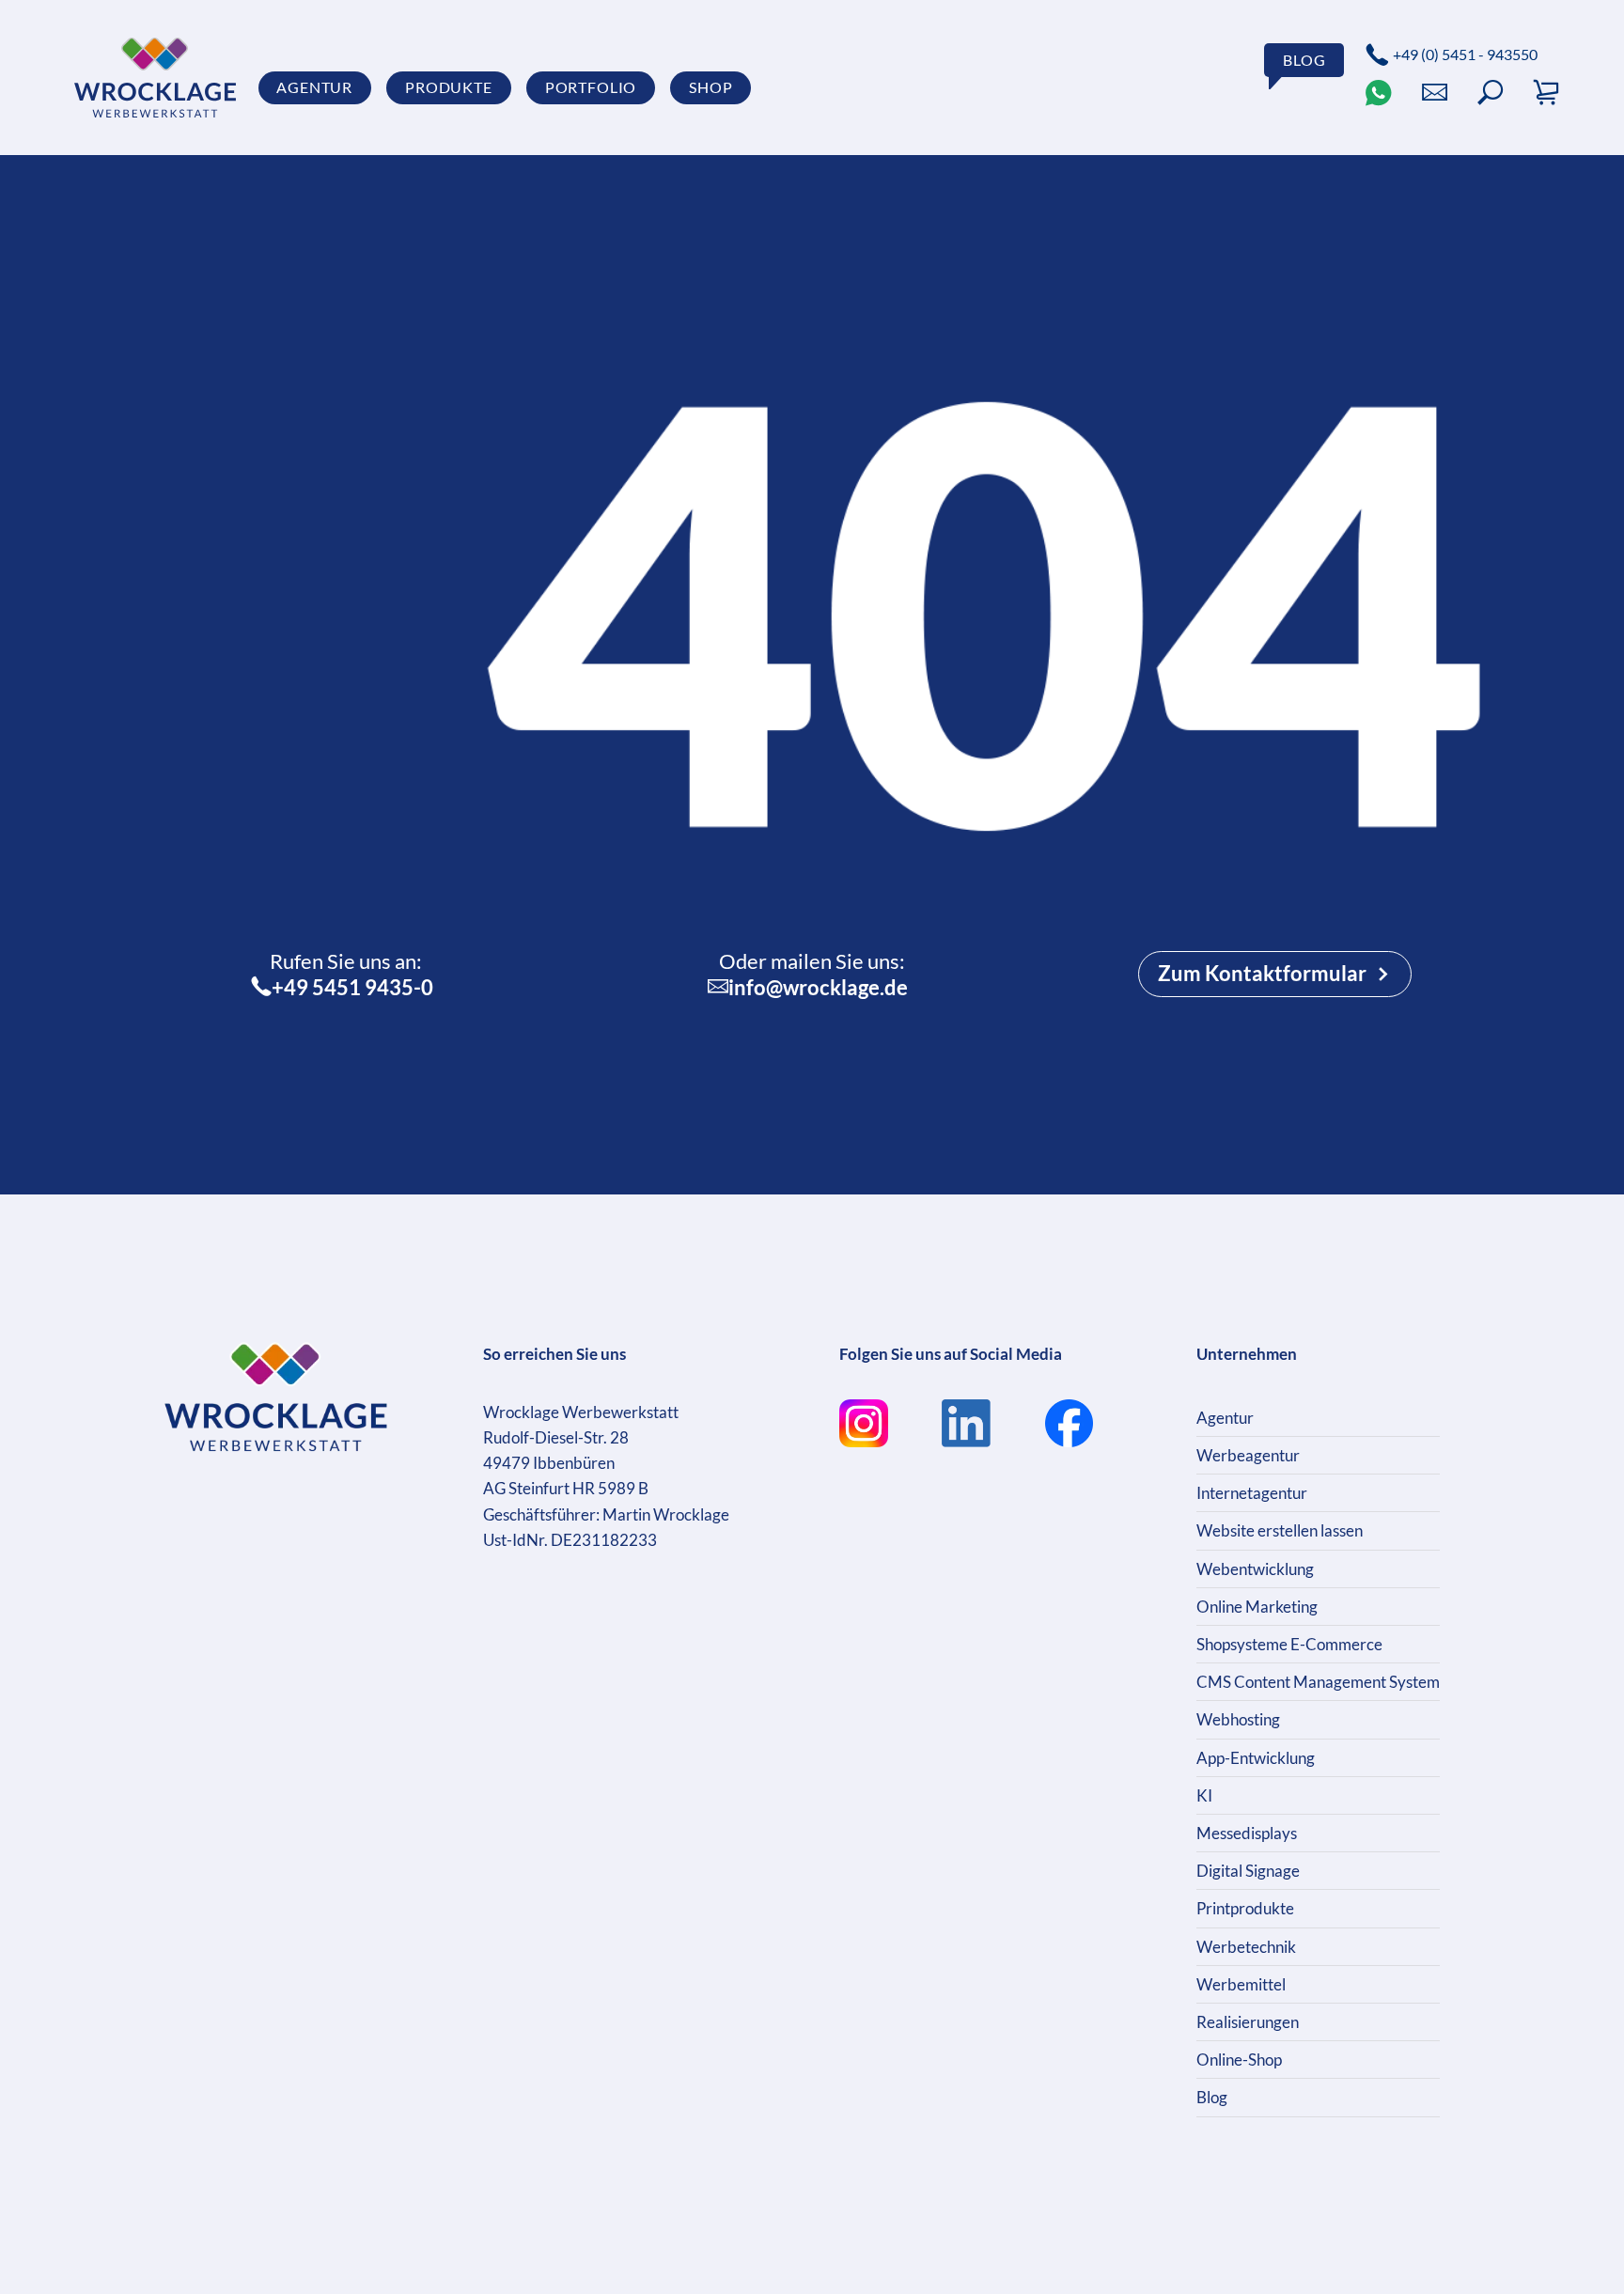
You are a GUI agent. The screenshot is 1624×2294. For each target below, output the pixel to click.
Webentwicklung (1255, 1569)
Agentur (1225, 1418)
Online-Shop (1239, 2060)
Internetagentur (1252, 1493)
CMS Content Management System (1318, 1682)
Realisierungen (1248, 2022)
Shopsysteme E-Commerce (1289, 1644)
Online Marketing (1257, 1607)
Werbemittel (1241, 1984)
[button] (1490, 93)
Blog (1212, 2097)
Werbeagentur (1248, 1455)
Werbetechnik (1246, 1947)
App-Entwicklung (1256, 1758)
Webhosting (1238, 1719)
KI (1204, 1795)
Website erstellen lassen (1280, 1530)
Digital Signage (1248, 1871)
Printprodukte (1245, 1908)
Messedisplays (1247, 1833)
